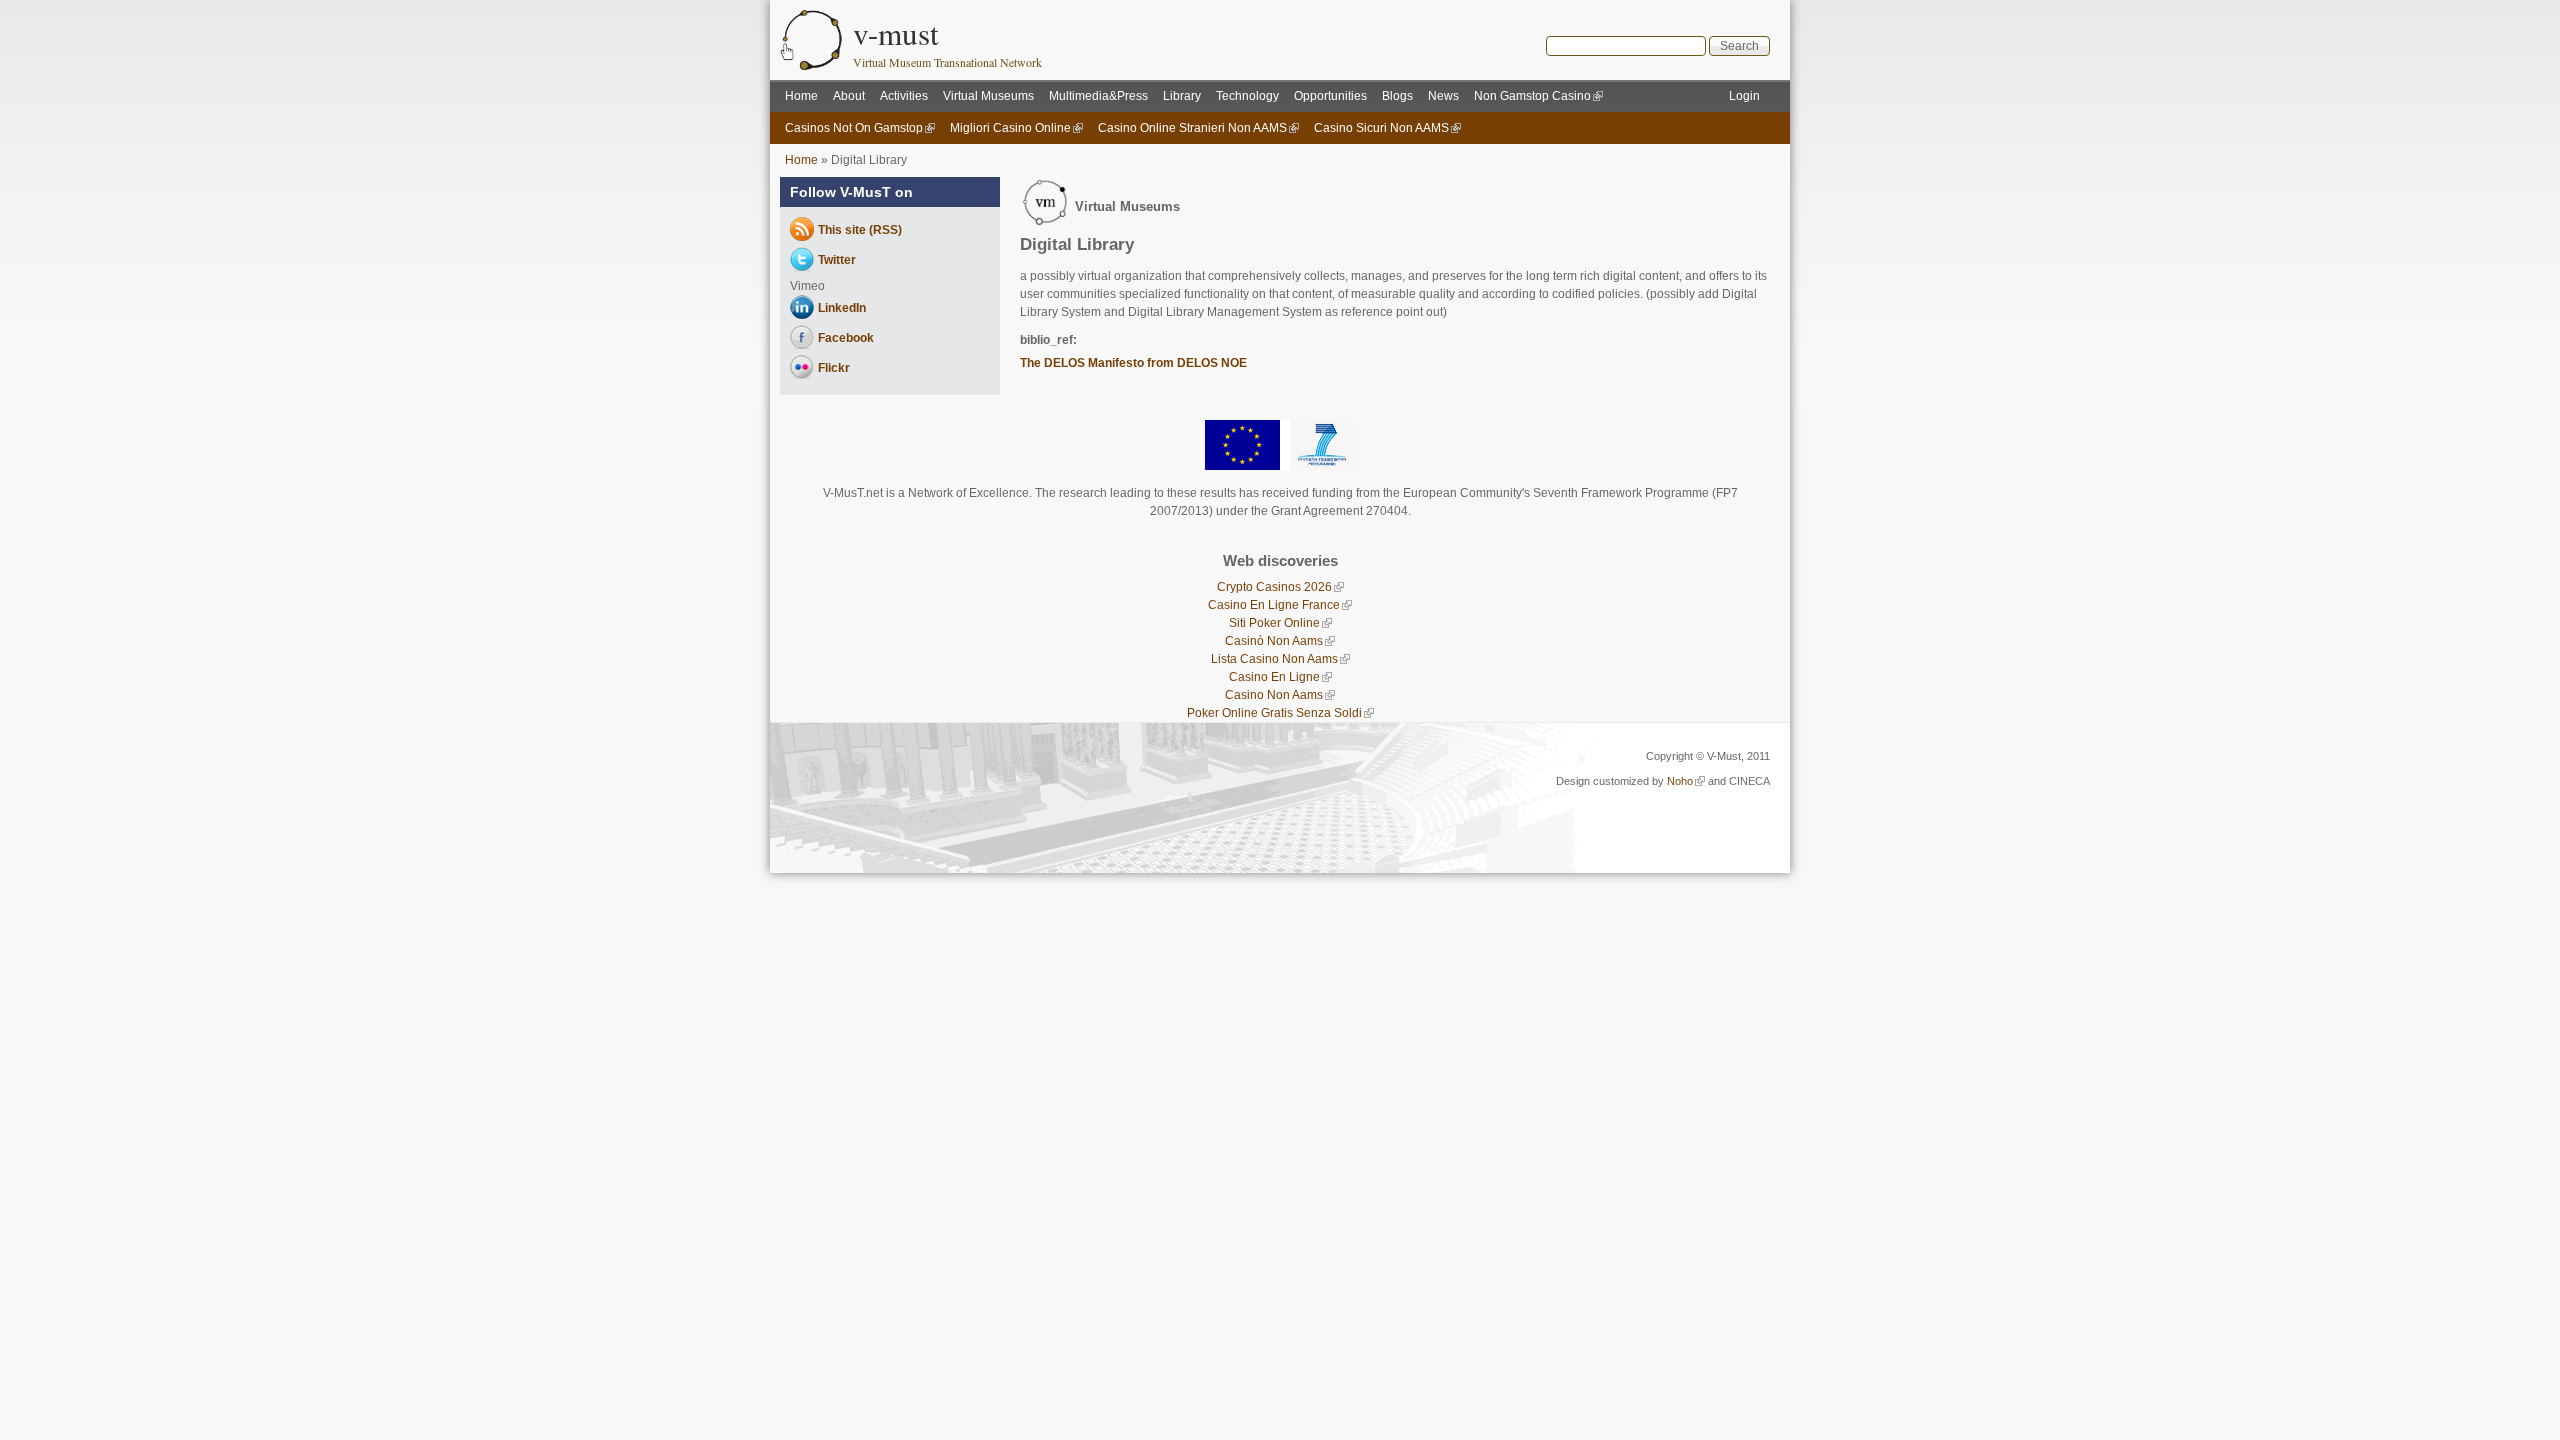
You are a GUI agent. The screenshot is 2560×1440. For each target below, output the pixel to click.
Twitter (837, 260)
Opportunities (1330, 96)
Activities (904, 96)
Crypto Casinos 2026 (1274, 587)
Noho (1680, 781)
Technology (1247, 96)
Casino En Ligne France (1274, 605)
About (849, 96)
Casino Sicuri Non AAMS (1381, 128)
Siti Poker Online (1274, 623)
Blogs (1397, 96)
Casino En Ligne (1274, 677)
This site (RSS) (860, 230)
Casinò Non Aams (1274, 641)
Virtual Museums (988, 96)
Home (801, 96)
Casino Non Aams (1274, 695)
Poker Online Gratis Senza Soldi (1274, 713)
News (1443, 96)
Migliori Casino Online (1010, 128)
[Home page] (811, 66)
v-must (896, 33)
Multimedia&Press (1098, 96)
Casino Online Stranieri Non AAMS (1192, 128)
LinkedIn (842, 308)
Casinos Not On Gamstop (854, 128)
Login (1744, 96)
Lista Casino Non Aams (1274, 659)
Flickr (834, 368)
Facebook (846, 338)
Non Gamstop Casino (1532, 96)
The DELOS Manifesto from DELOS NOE (1133, 363)
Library (1182, 96)
